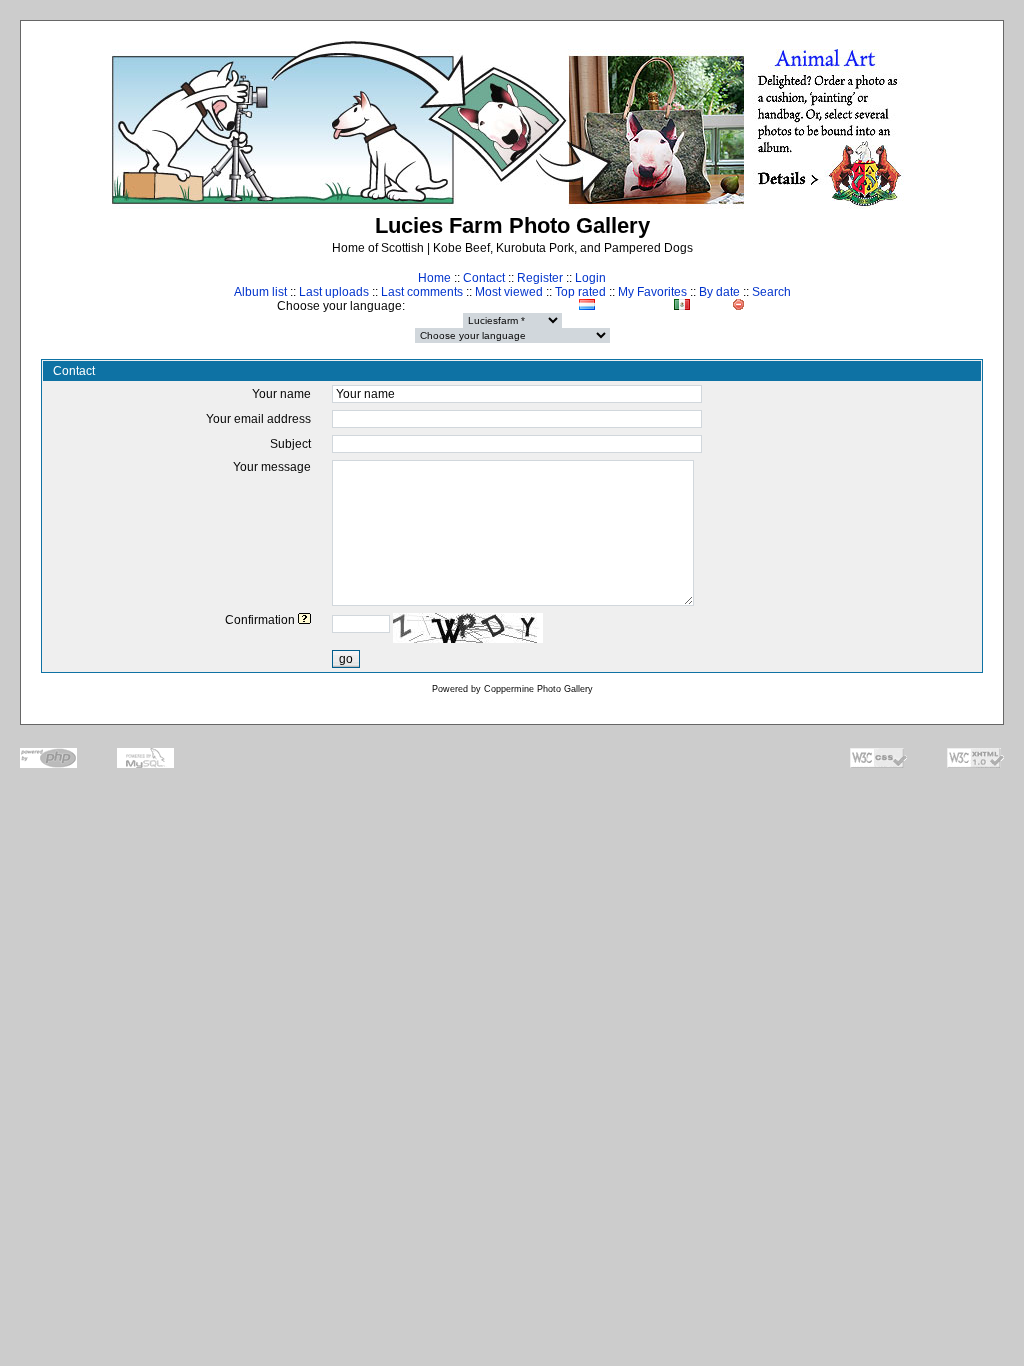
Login (590, 278)
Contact (484, 278)
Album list (260, 292)
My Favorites (652, 292)
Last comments (422, 292)
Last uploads (334, 292)
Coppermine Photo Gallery (538, 689)
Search (771, 292)
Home (434, 278)
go (346, 659)
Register (540, 278)
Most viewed (509, 292)
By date (719, 292)
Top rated (580, 292)
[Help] (304, 620)
